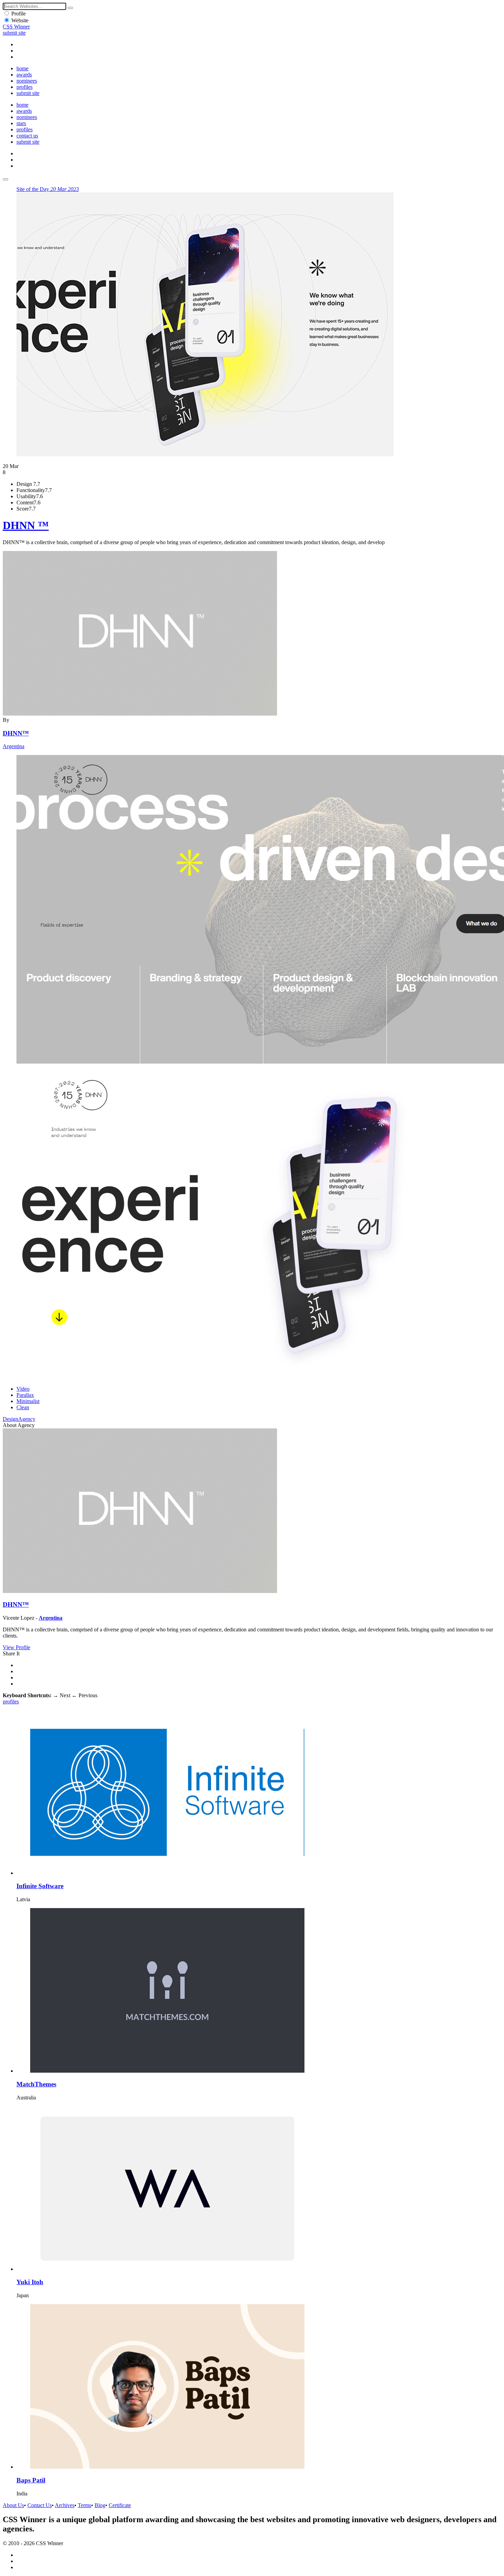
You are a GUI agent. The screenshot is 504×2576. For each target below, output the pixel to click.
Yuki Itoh (30, 2282)
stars (21, 123)
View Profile (16, 1647)
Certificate (120, 2505)
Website (20, 20)
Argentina (14, 746)
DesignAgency (19, 1419)
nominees (27, 81)
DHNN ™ (26, 525)
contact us (27, 136)
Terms (85, 2505)
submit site (14, 33)
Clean (23, 1407)
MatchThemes (36, 2084)
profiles (25, 87)
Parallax (25, 1395)
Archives (65, 2505)
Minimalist (28, 1401)
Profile (19, 14)
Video (23, 1389)
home (22, 68)
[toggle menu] (5, 179)
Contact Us (40, 2505)
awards (24, 75)
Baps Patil (31, 2480)
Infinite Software (40, 1886)
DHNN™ (16, 733)
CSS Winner (16, 27)
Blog (100, 2505)
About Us (13, 2505)
